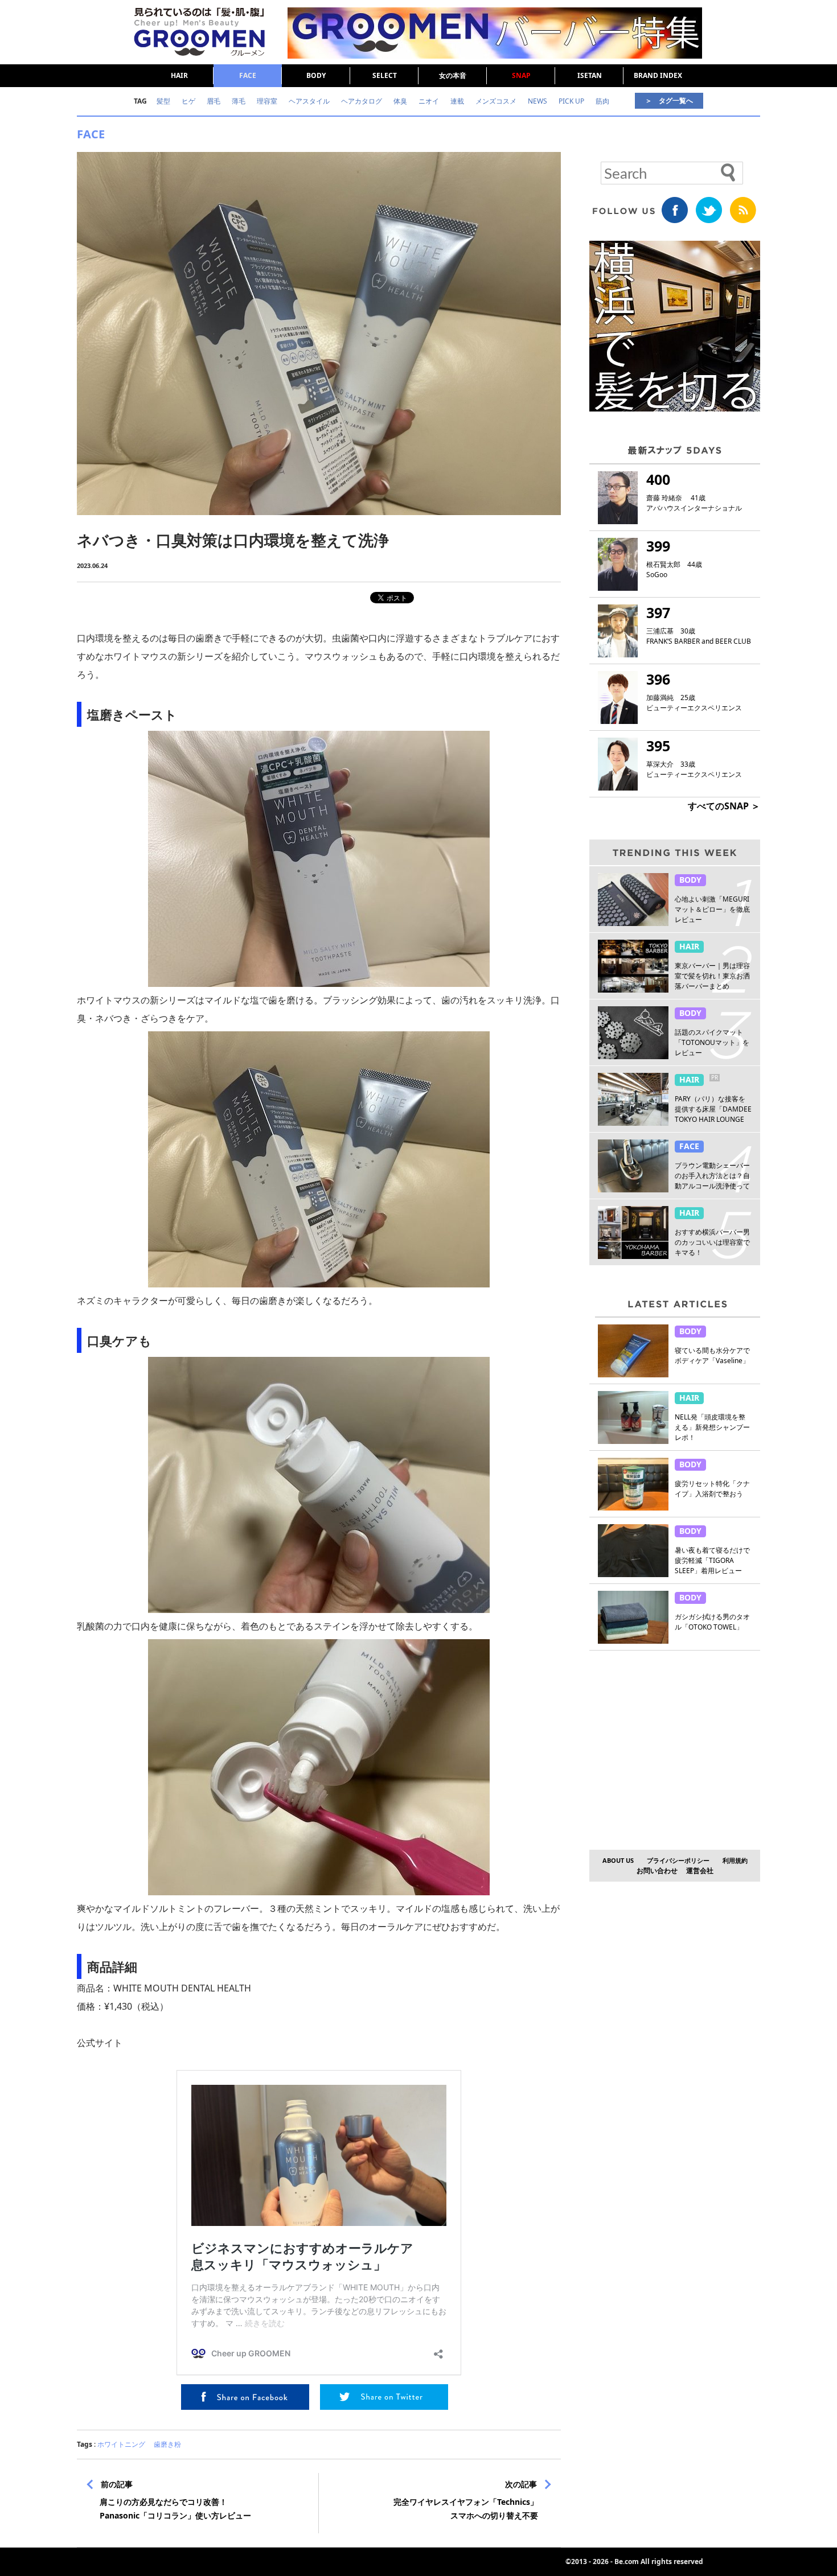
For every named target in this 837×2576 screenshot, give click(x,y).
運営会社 (700, 1871)
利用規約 (735, 1860)
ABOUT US (618, 1860)
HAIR (179, 75)
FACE (248, 75)
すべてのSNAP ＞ (724, 806)
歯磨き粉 (167, 2444)
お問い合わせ (657, 1871)
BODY (316, 75)
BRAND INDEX (658, 75)
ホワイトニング (121, 2444)
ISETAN (590, 75)
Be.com (627, 2561)
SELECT (385, 75)
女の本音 (453, 75)
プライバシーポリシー (678, 1860)
